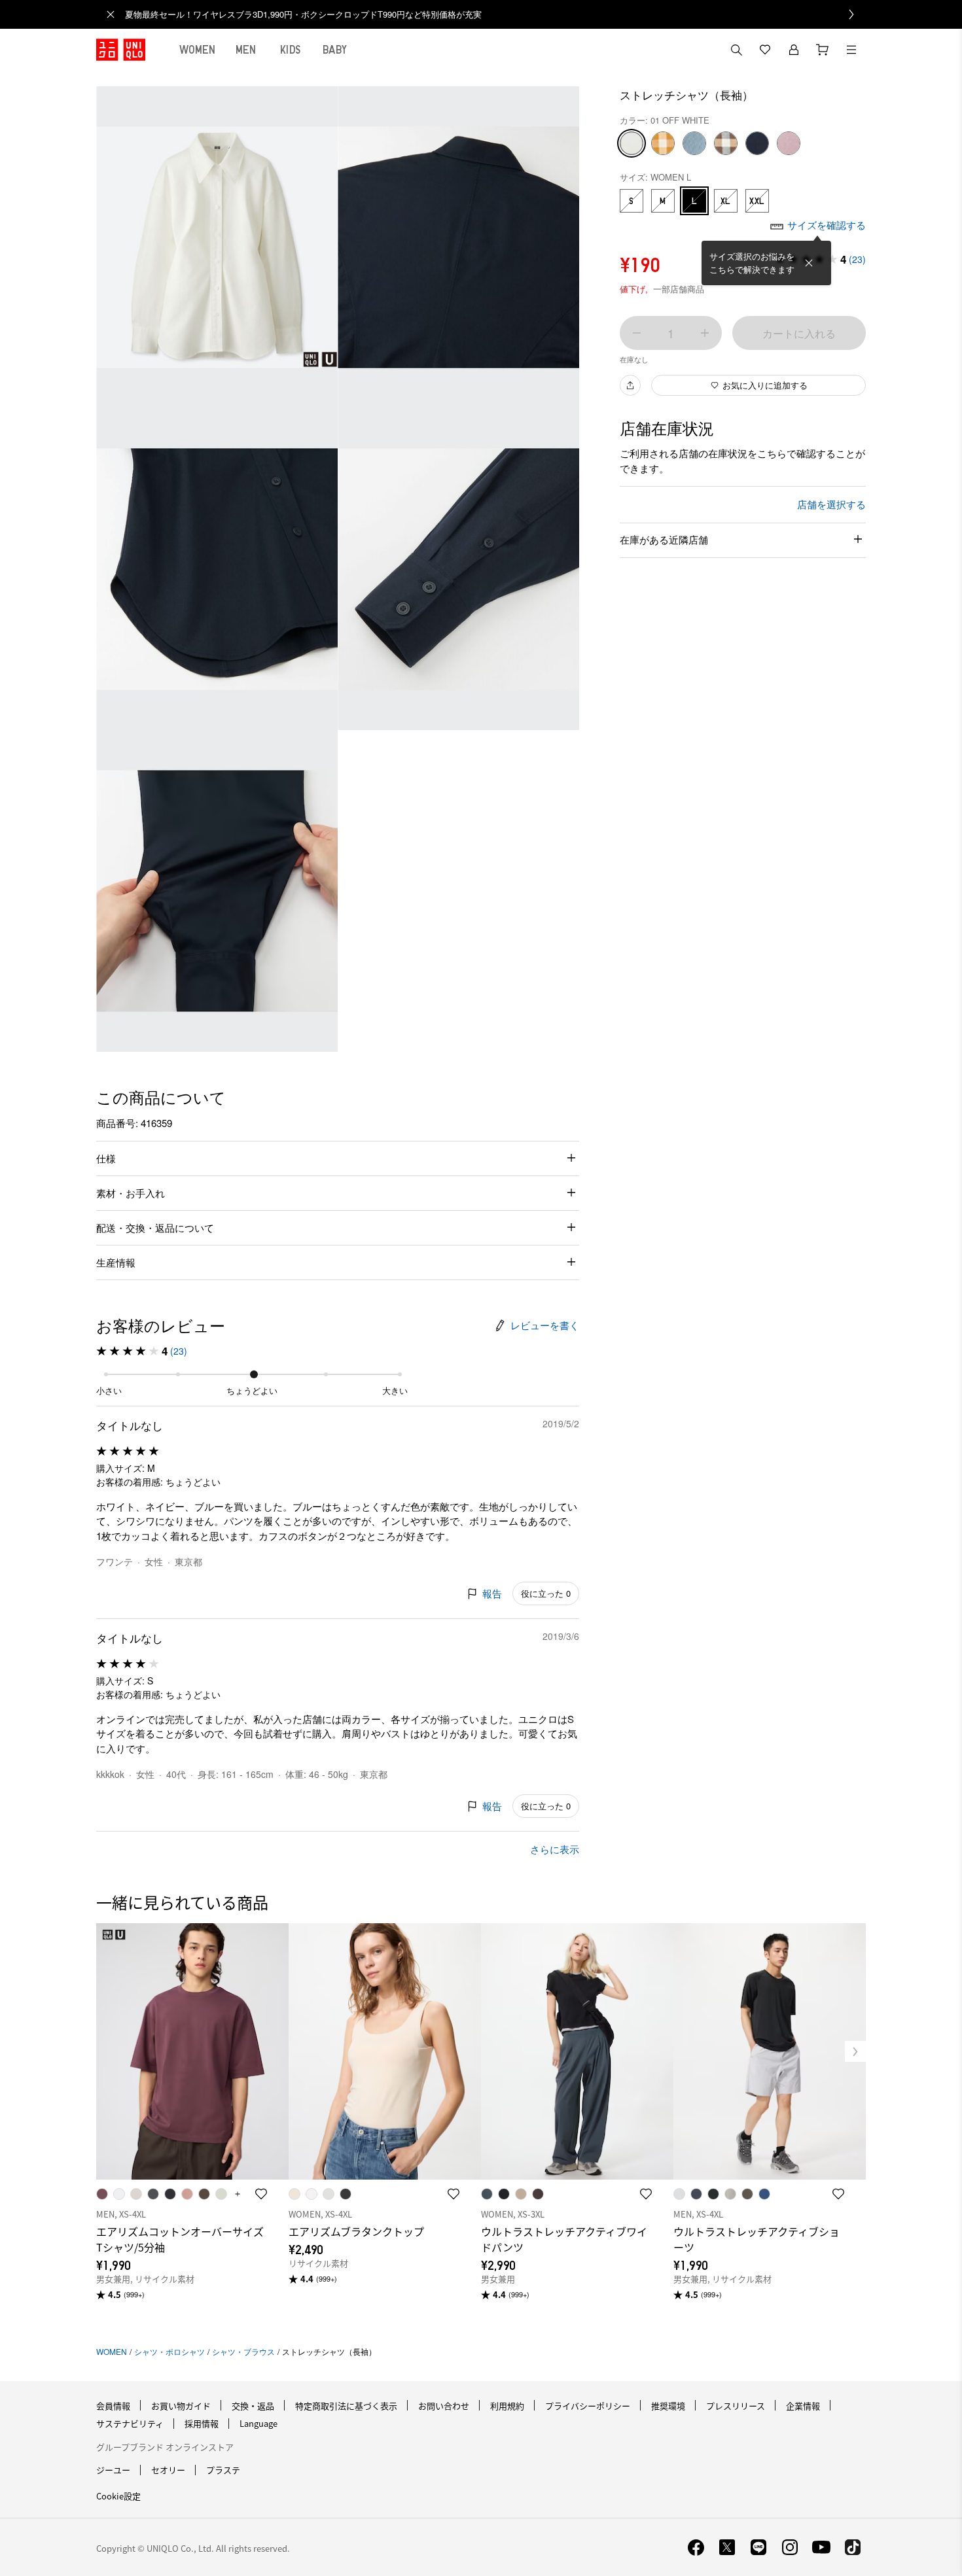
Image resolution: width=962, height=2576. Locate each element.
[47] (663, 143)
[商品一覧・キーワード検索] (851, 50)
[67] (726, 143)
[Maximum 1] (705, 333)
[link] (495, 14)
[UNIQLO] (121, 50)
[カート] (823, 50)
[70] (789, 143)
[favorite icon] (261, 2194)
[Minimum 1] (637, 333)
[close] (111, 14)
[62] (694, 143)
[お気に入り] (765, 50)
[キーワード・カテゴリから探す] (736, 50)
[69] (757, 143)
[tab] (198, 50)
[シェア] (630, 385)
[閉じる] (809, 263)
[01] (632, 143)
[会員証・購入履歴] (794, 50)
